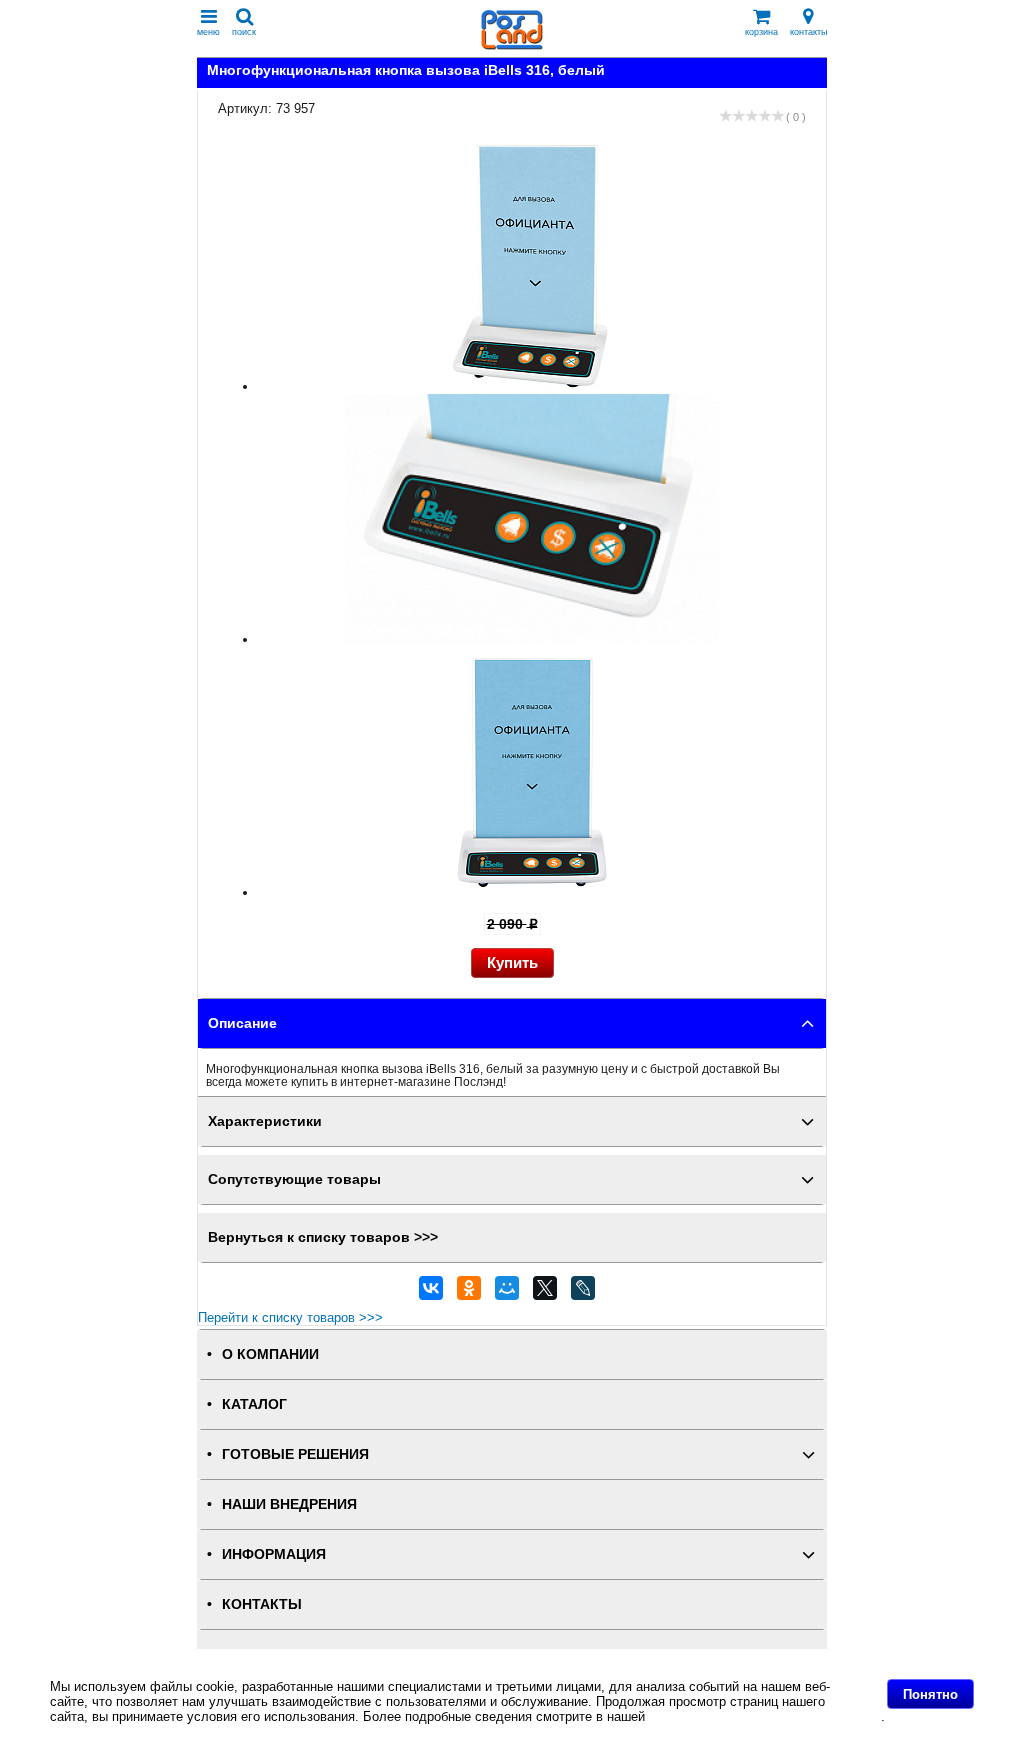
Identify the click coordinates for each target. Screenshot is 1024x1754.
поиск (244, 32)
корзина (761, 32)
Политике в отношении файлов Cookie (765, 1716)
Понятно (930, 1694)
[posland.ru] (512, 45)
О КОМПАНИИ (270, 1354)
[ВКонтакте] (431, 1293)
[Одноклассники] (469, 1293)
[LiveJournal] (583, 1293)
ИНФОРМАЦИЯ (274, 1554)
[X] (545, 1293)
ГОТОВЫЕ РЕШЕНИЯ (295, 1454)
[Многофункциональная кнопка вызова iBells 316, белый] (532, 386)
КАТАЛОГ (254, 1404)
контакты (808, 32)
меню (208, 32)
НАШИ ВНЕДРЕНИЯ (289, 1504)
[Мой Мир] (507, 1293)
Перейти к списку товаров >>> (290, 1317)
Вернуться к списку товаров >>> (323, 1237)
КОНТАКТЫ (262, 1604)
